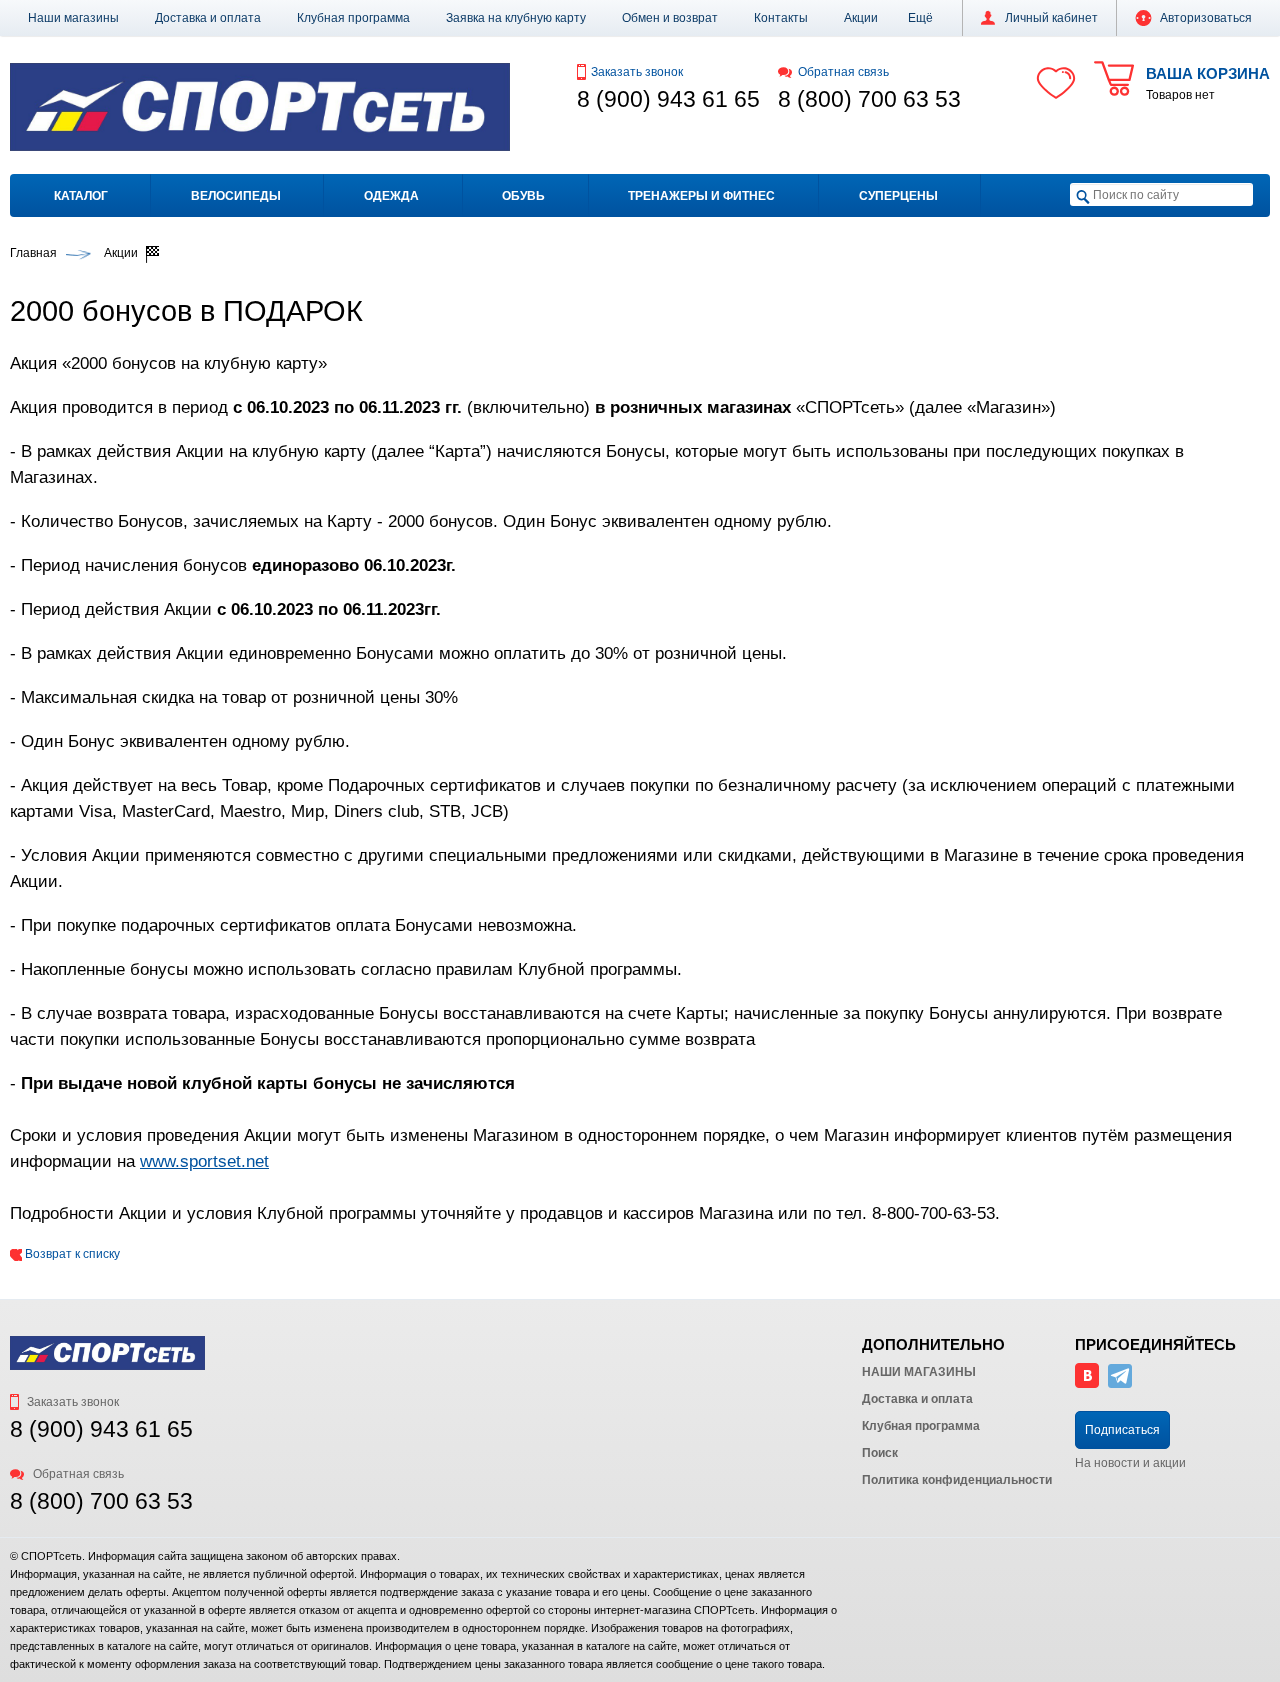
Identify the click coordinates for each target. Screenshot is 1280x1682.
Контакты (781, 18)
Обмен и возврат (670, 18)
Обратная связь (843, 72)
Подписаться (1122, 1430)
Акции (861, 18)
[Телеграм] (1120, 1384)
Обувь (523, 196)
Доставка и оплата (208, 18)
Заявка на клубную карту (516, 18)
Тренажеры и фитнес (701, 196)
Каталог (81, 196)
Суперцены (898, 196)
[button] (920, 18)
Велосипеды (236, 196)
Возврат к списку (71, 1254)
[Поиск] (1083, 195)
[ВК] (1087, 1384)
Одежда (391, 196)
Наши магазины (73, 18)
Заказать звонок (637, 72)
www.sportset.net (204, 1161)
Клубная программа (353, 18)
